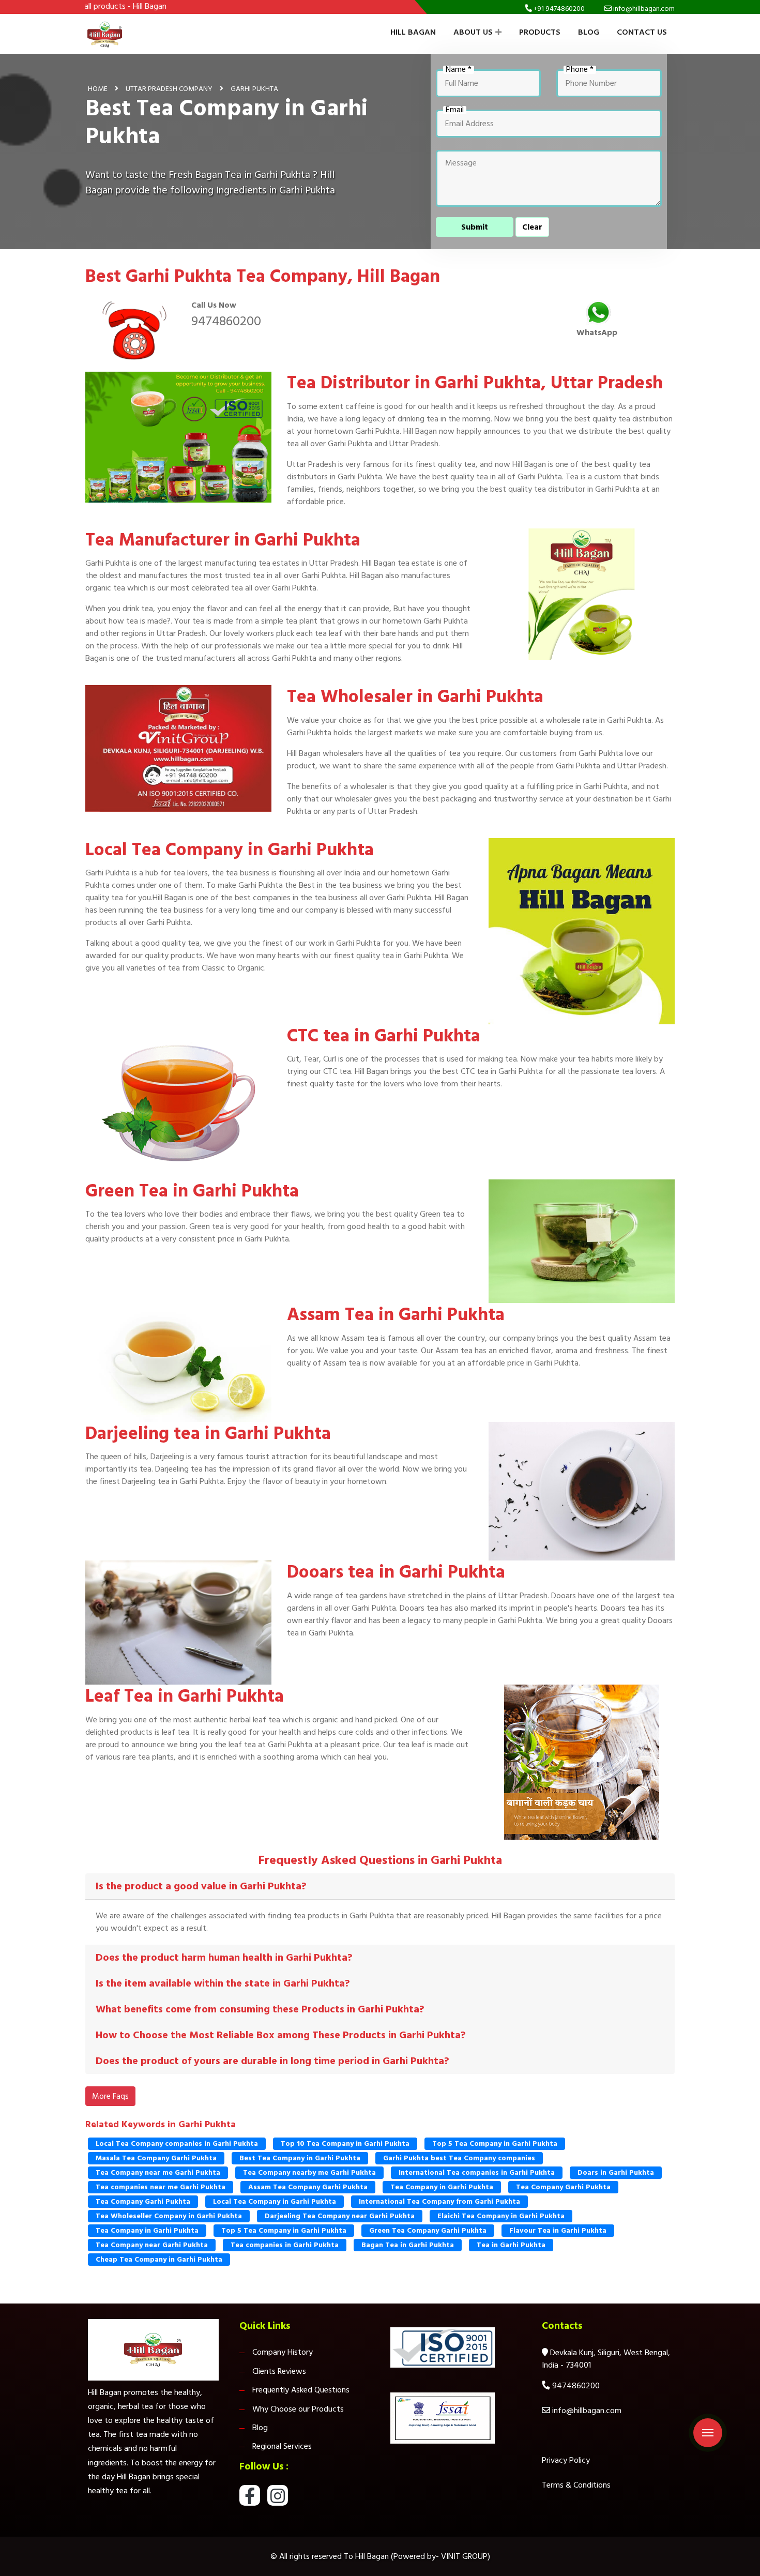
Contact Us (642, 32)
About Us (473, 32)
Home (98, 89)
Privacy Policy (566, 2460)
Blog (589, 32)
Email (455, 110)
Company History (283, 2352)
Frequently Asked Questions (301, 2390)
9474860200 (226, 321)
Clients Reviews (279, 2371)
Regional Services (282, 2446)
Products (540, 32)
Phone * (580, 70)
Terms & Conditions (576, 2485)
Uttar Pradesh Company (169, 89)
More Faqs (110, 2096)
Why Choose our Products (298, 2409)
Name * (459, 70)
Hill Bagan (413, 32)
